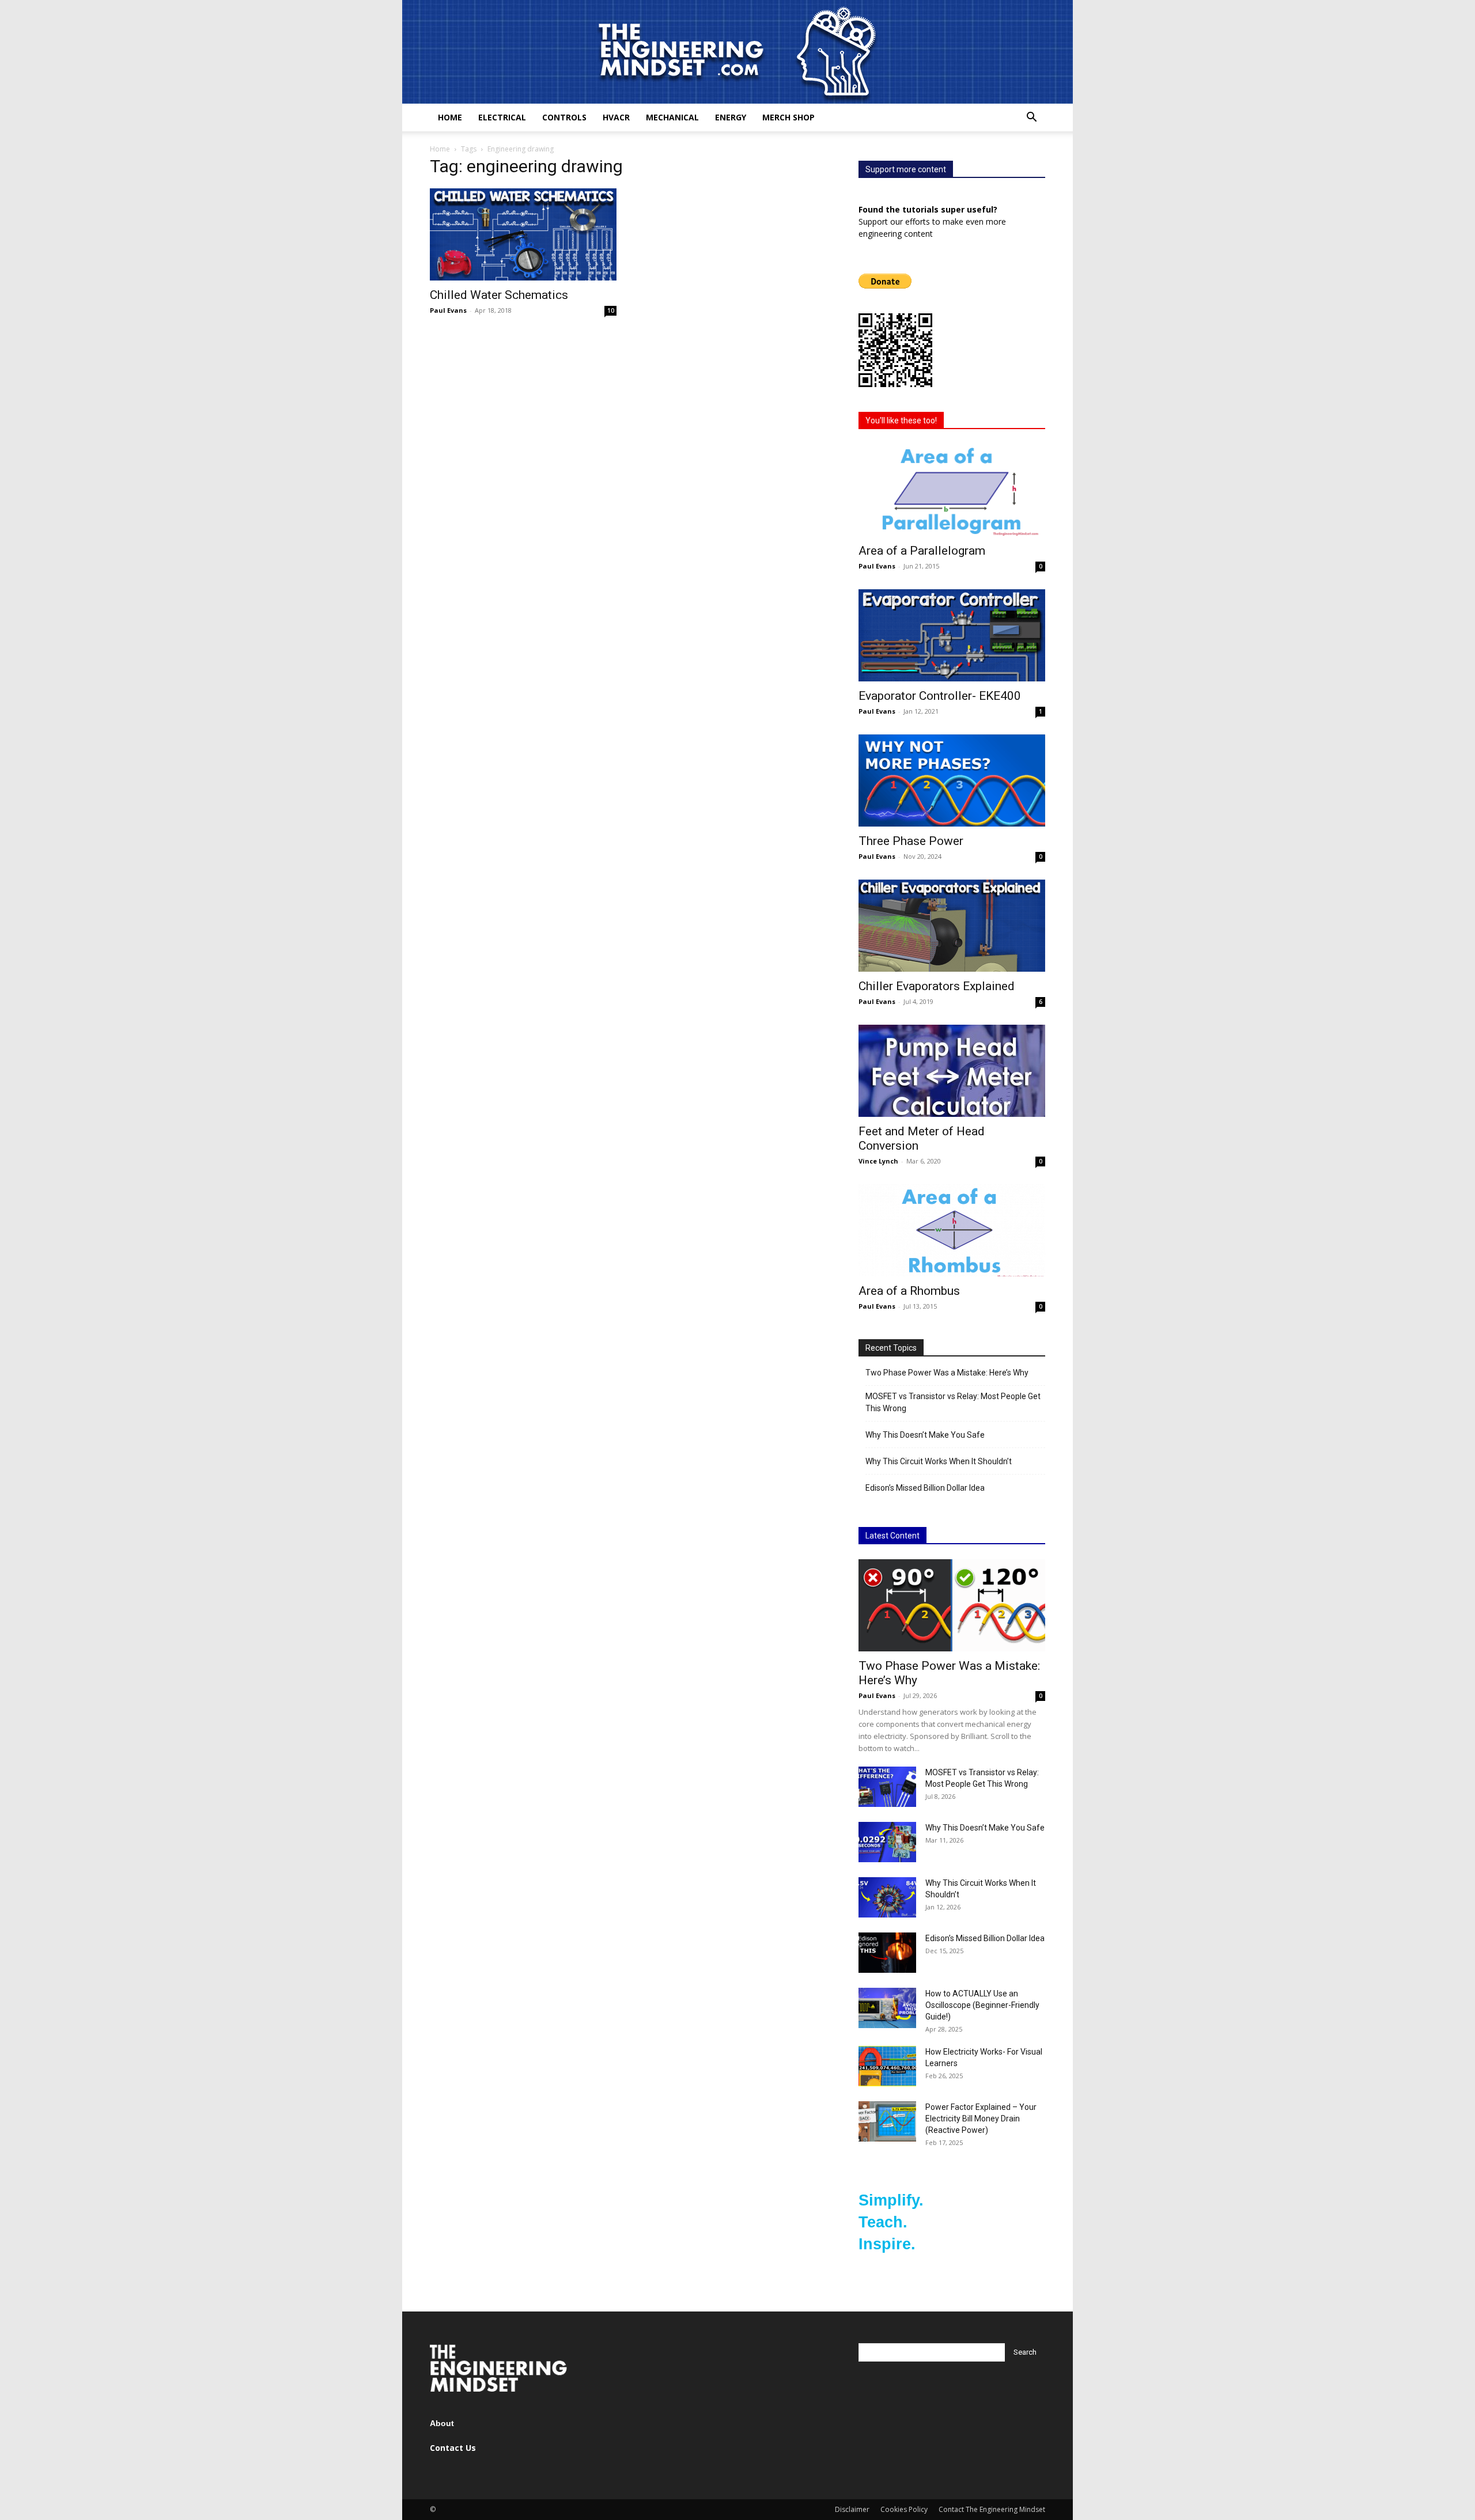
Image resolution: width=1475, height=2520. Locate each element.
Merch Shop (788, 117)
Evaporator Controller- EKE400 (940, 696)
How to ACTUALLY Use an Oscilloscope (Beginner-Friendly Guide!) (982, 2005)
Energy (731, 117)
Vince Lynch (878, 1161)
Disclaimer (852, 2509)
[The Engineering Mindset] (737, 52)
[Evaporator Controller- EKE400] (952, 635)
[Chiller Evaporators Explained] (952, 926)
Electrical (502, 117)
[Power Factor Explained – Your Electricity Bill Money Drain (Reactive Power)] (887, 2121)
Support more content (906, 169)
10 (611, 310)
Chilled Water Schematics (499, 295)
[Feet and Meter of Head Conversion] (952, 1071)
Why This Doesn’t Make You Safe (925, 1435)
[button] (1031, 118)
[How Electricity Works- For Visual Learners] (887, 2066)
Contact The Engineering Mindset (992, 2509)
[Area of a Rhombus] (952, 1230)
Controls (564, 117)
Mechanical (672, 117)
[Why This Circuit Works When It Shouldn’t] (887, 1897)
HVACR (616, 117)
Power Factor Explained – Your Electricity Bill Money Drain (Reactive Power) (981, 2119)
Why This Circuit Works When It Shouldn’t (939, 1461)
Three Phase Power (911, 841)
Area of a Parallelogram (922, 551)
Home (450, 117)
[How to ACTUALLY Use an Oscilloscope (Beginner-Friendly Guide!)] (887, 2008)
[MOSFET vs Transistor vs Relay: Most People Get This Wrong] (887, 1787)
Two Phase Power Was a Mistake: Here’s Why (947, 1373)
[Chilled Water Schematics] (523, 234)
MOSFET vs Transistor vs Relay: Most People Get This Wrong (953, 1402)
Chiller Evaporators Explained (937, 986)
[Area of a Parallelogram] (952, 490)
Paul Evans (448, 310)
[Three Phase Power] (952, 780)
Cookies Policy (904, 2509)
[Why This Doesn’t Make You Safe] (887, 1842)
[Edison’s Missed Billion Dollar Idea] (887, 1953)
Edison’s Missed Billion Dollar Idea (925, 1488)
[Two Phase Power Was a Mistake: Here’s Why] (952, 1605)
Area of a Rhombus (909, 1291)
